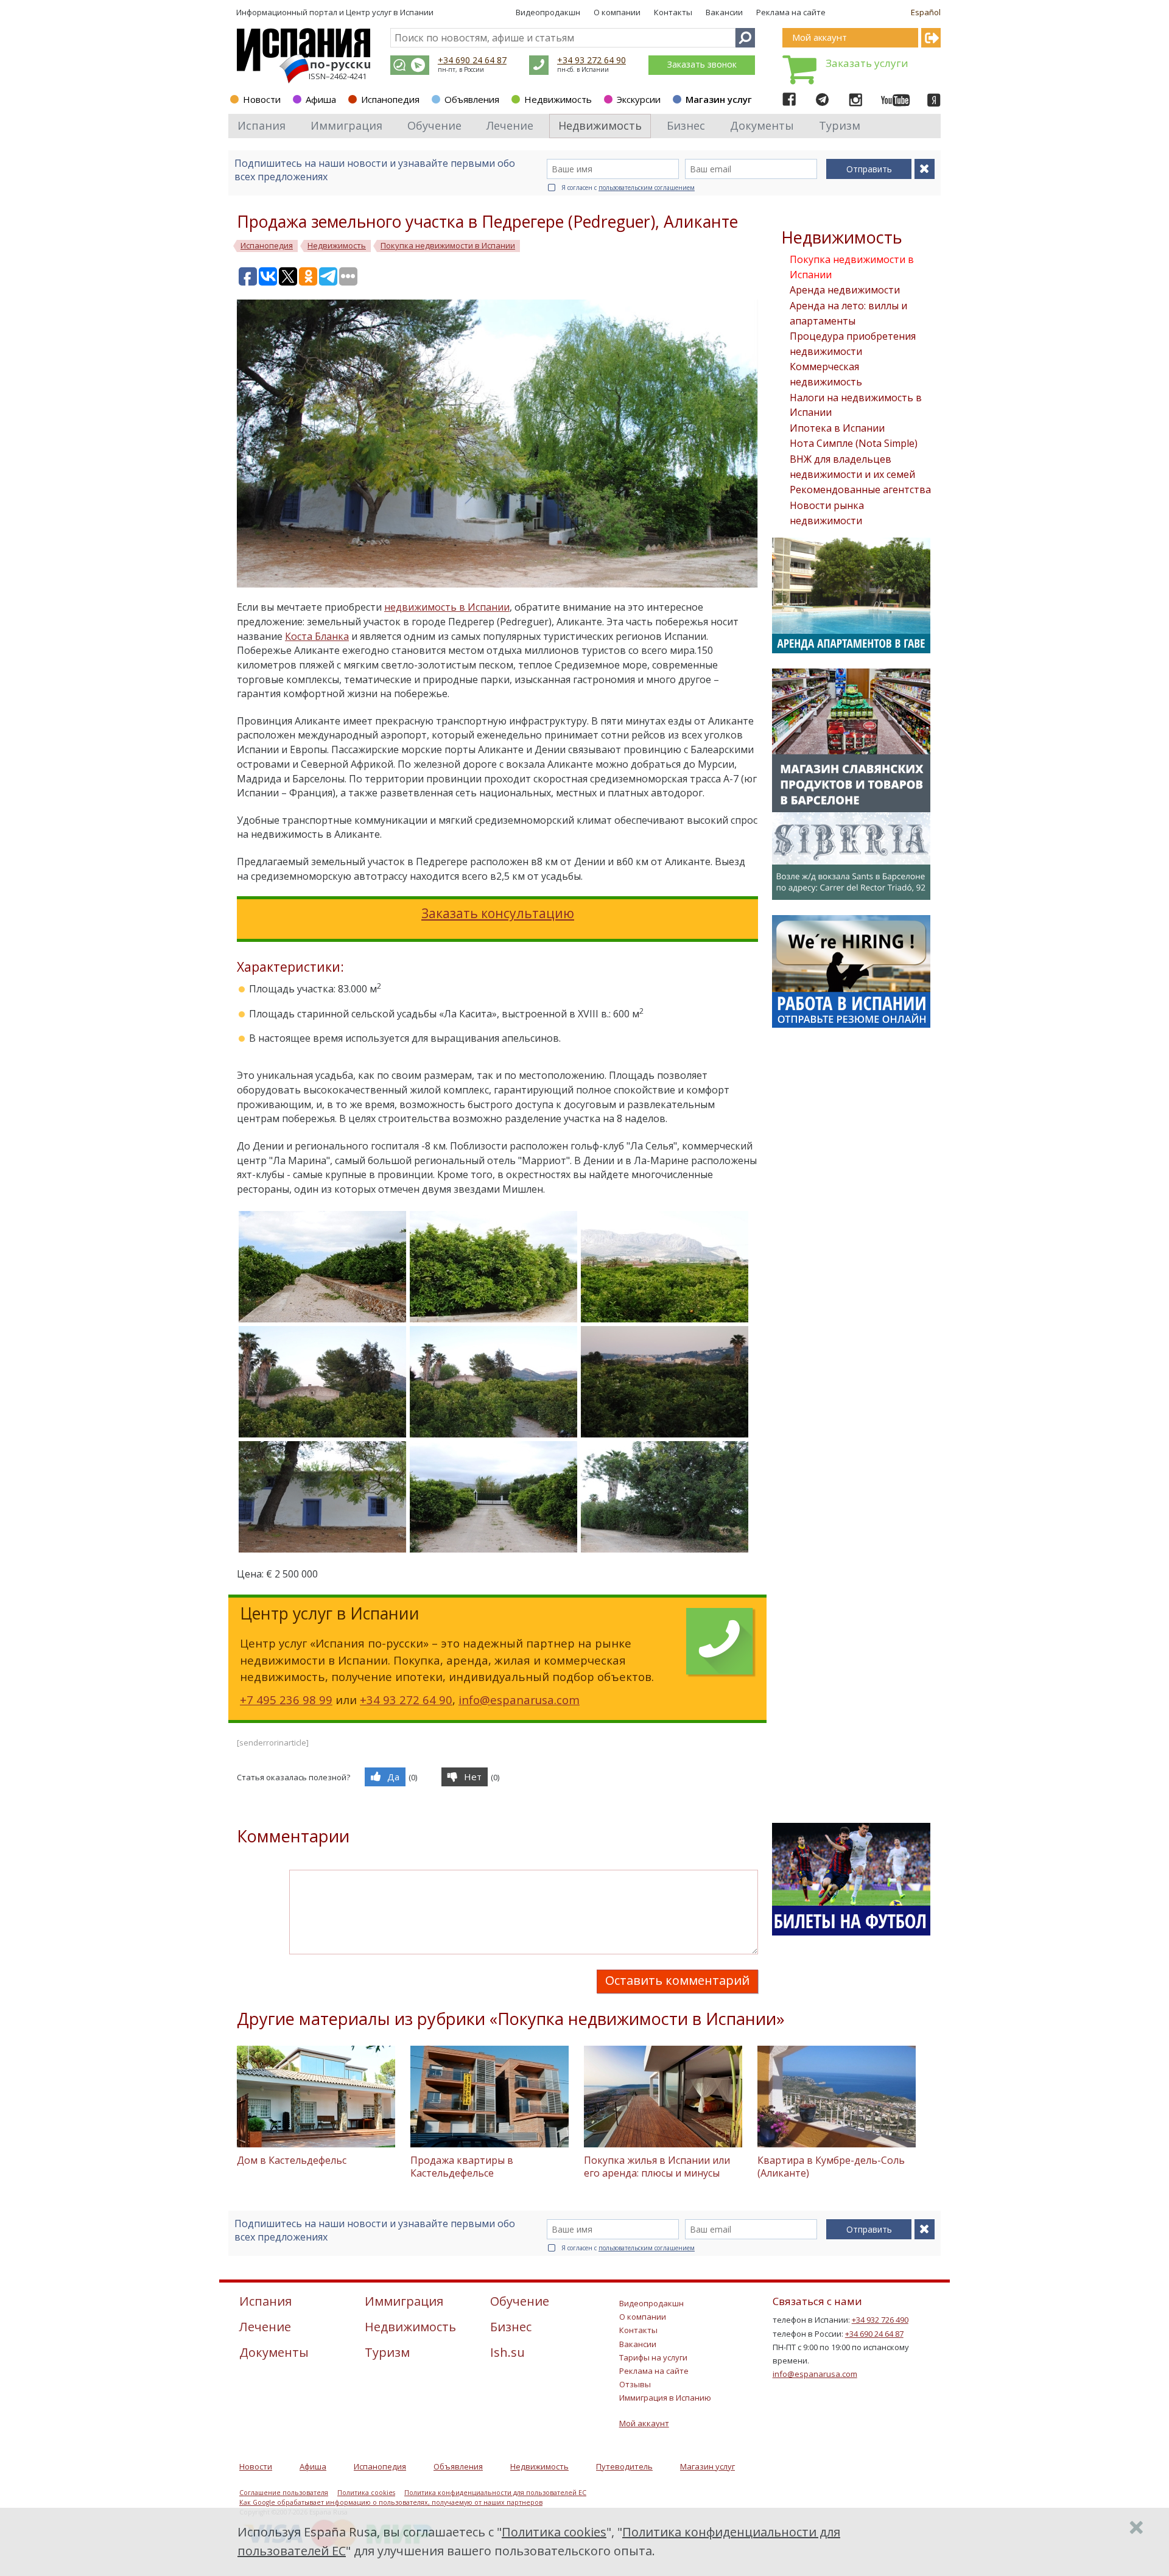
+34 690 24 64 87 (472, 60)
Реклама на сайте (791, 12)
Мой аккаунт (644, 2423)
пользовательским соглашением (647, 188)
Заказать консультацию (498, 913)
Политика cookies (366, 2493)
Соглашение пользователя (284, 2493)
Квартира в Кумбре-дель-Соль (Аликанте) (831, 2167)
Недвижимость (558, 99)
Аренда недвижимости (845, 290)
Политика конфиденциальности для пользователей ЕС (495, 2493)
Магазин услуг (719, 99)
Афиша (321, 99)
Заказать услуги (867, 63)
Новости (262, 99)
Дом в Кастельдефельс (292, 2160)
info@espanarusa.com (519, 1700)
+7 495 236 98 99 (286, 1700)
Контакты (673, 12)
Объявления (472, 99)
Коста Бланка (317, 636)
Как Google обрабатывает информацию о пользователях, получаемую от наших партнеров (391, 2502)
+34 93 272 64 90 (592, 60)
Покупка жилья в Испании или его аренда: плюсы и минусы (657, 2167)
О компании (617, 12)
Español (926, 12)
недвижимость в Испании (447, 607)
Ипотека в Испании (837, 428)
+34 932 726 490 (880, 2320)
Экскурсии (639, 99)
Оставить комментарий (677, 1980)
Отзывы (635, 2384)
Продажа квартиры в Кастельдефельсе (462, 2167)
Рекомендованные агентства (860, 490)
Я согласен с (628, 188)
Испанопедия (390, 99)
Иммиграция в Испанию (665, 2398)
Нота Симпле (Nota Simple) (854, 443)
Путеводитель (624, 2466)
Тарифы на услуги (653, 2357)
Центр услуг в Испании (390, 12)
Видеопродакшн (548, 12)
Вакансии (724, 12)
